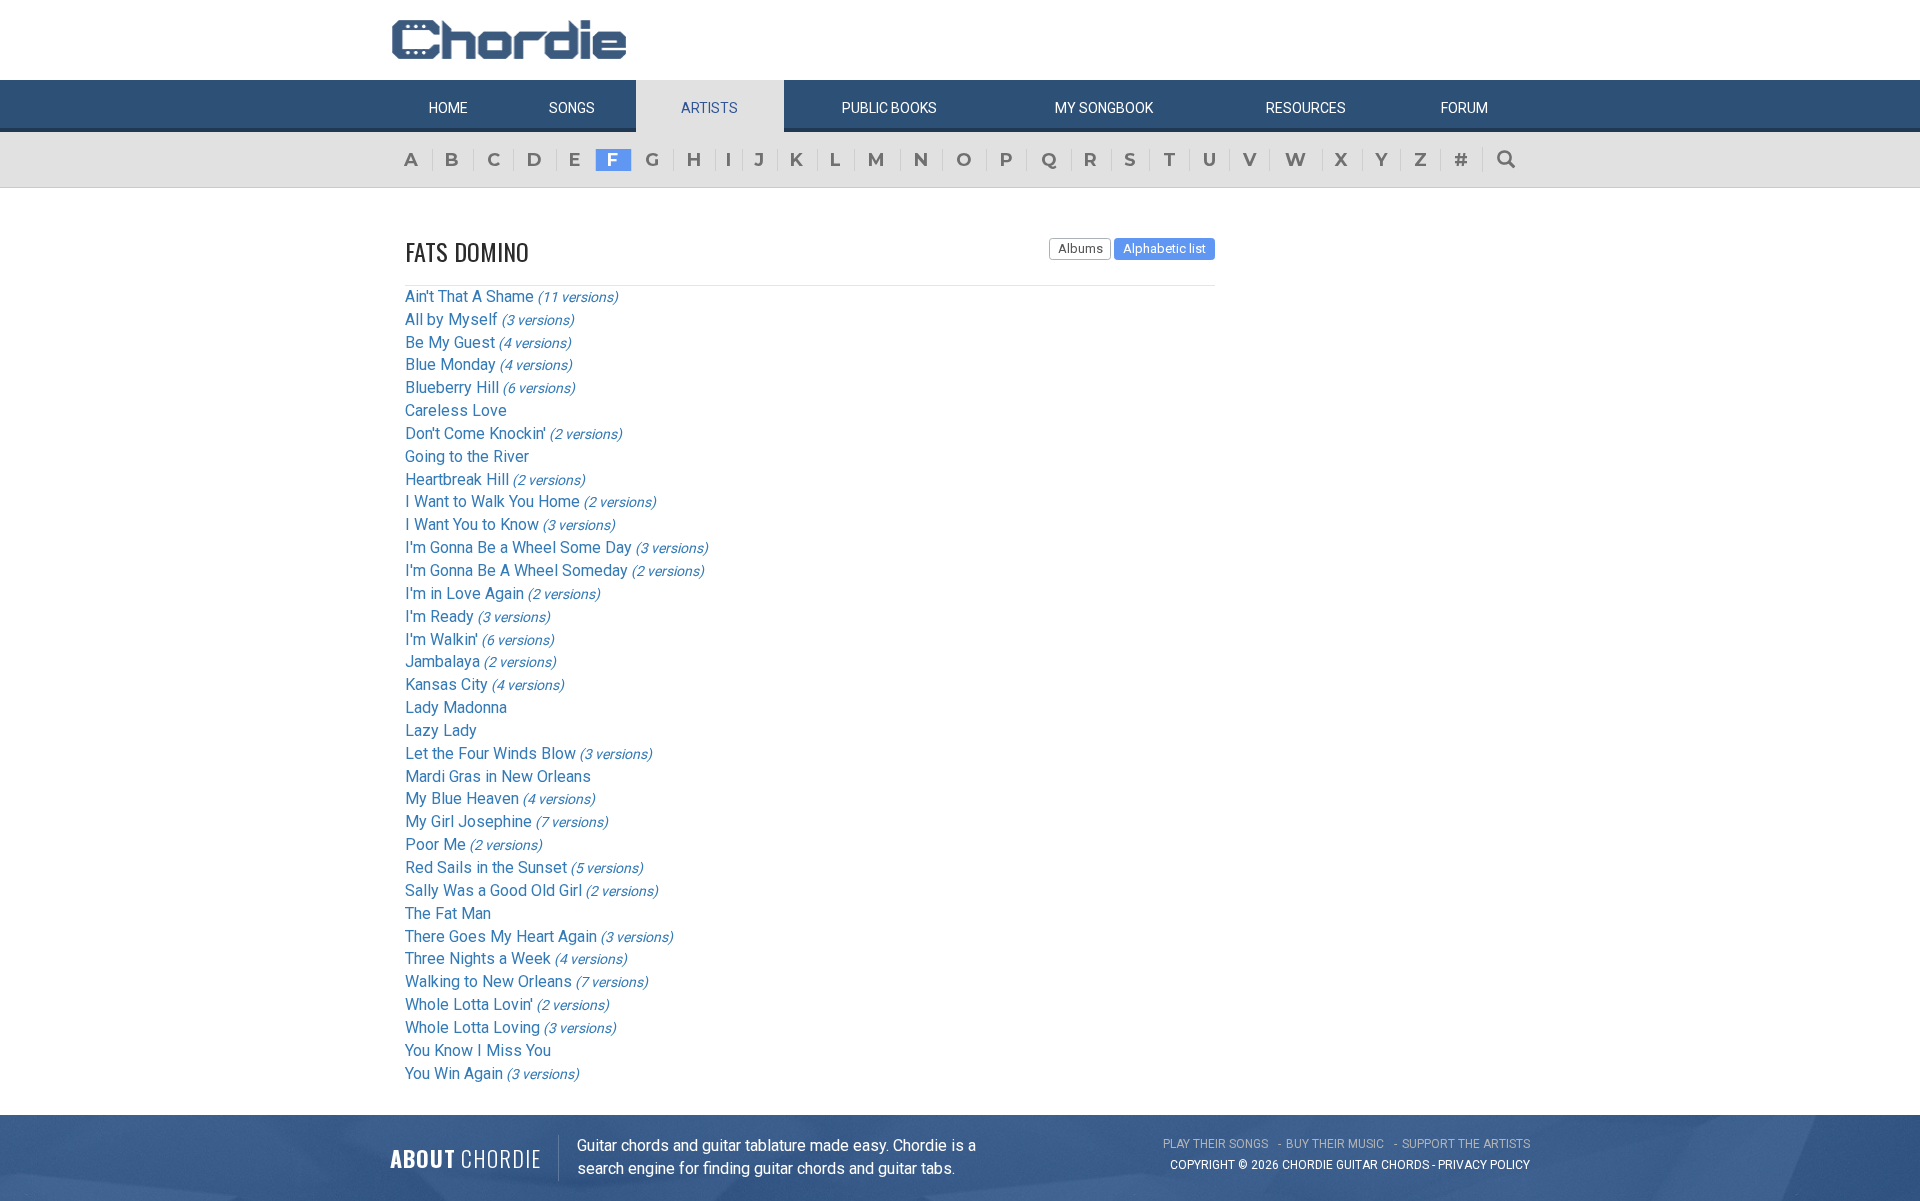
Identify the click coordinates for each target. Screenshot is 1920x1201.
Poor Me (435, 844)
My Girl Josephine (468, 821)
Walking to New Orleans (488, 981)
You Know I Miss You (478, 1050)
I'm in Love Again (464, 593)
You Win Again (454, 1073)
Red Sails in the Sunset (486, 867)
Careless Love (456, 410)
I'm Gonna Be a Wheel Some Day (518, 547)
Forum (1464, 108)
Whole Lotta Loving (472, 1027)
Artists (709, 108)
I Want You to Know (472, 524)
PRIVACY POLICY (1484, 1165)
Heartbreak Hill (457, 479)
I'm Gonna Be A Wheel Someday (516, 570)
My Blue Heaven (462, 798)
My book (1104, 108)
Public (889, 108)
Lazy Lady (441, 730)
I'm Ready (439, 616)
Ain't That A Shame (469, 296)
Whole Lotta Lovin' (469, 1004)
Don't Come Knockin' (475, 433)
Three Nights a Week (478, 958)
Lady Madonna (456, 707)
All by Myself (451, 319)
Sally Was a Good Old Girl (493, 890)
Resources (1306, 108)
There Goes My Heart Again (501, 936)
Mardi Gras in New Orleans (498, 776)
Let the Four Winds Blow (490, 753)
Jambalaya (442, 661)
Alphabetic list (1164, 248)
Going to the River (467, 456)
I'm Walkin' (441, 639)
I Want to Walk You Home (492, 501)
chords (1405, 1165)
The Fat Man (448, 913)
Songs (572, 108)
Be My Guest (450, 342)
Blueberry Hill (452, 387)
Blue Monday (450, 364)
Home (448, 108)
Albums (1080, 248)
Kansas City (446, 684)
